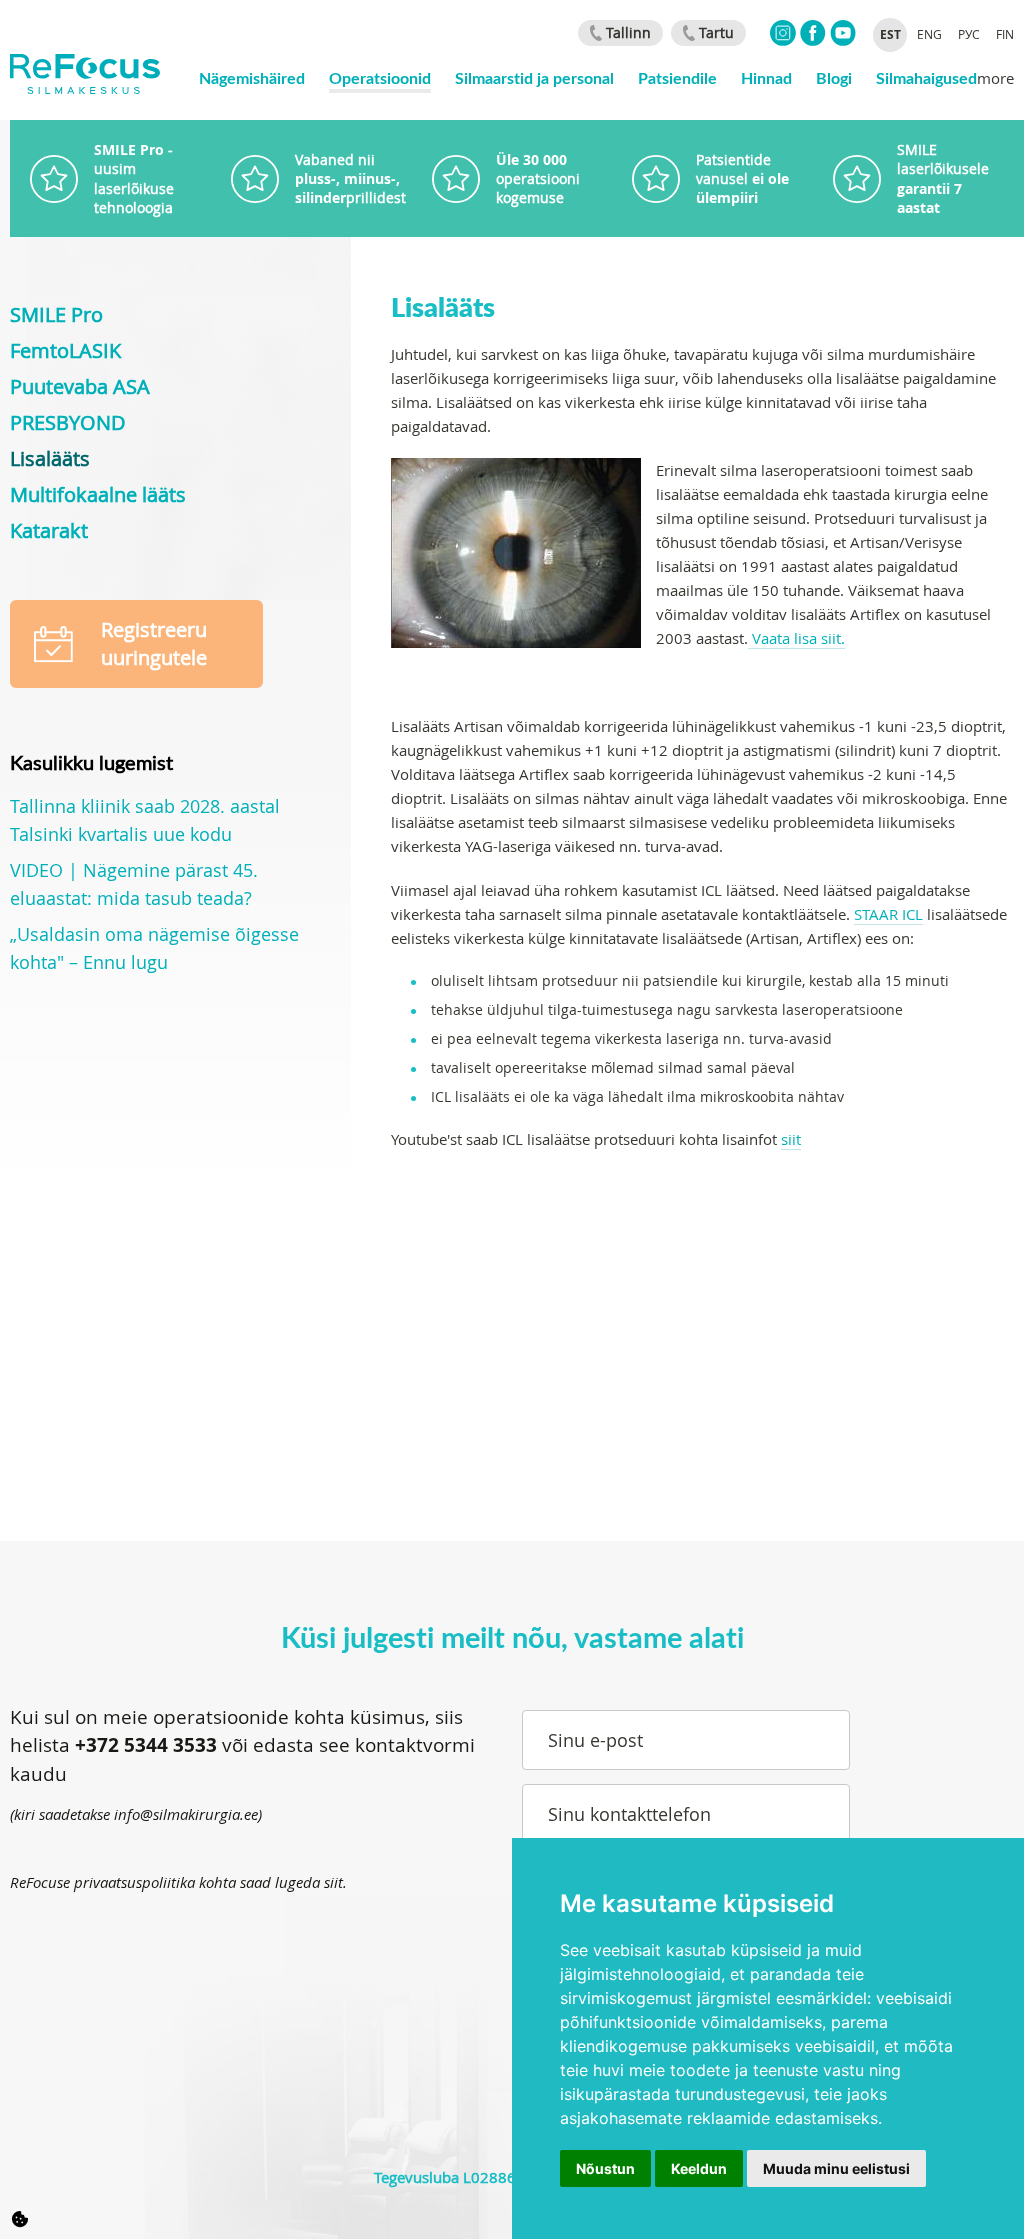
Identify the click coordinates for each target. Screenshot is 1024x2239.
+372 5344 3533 (146, 1745)
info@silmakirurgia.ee (186, 1814)
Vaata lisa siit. (796, 638)
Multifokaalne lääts (98, 494)
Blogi (834, 77)
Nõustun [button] (605, 2168)
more (995, 78)
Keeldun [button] (699, 2168)
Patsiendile (677, 77)
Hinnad (766, 77)
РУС (969, 34)
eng (929, 34)
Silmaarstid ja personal (534, 77)
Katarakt (49, 530)
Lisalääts (50, 458)
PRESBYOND (68, 422)
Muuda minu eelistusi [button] (836, 2168)
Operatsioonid (380, 77)
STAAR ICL (888, 914)
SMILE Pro (56, 314)
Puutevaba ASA (80, 386)
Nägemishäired (252, 77)
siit (791, 1139)
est (890, 34)
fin (1005, 34)
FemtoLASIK (65, 350)
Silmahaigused (926, 77)
